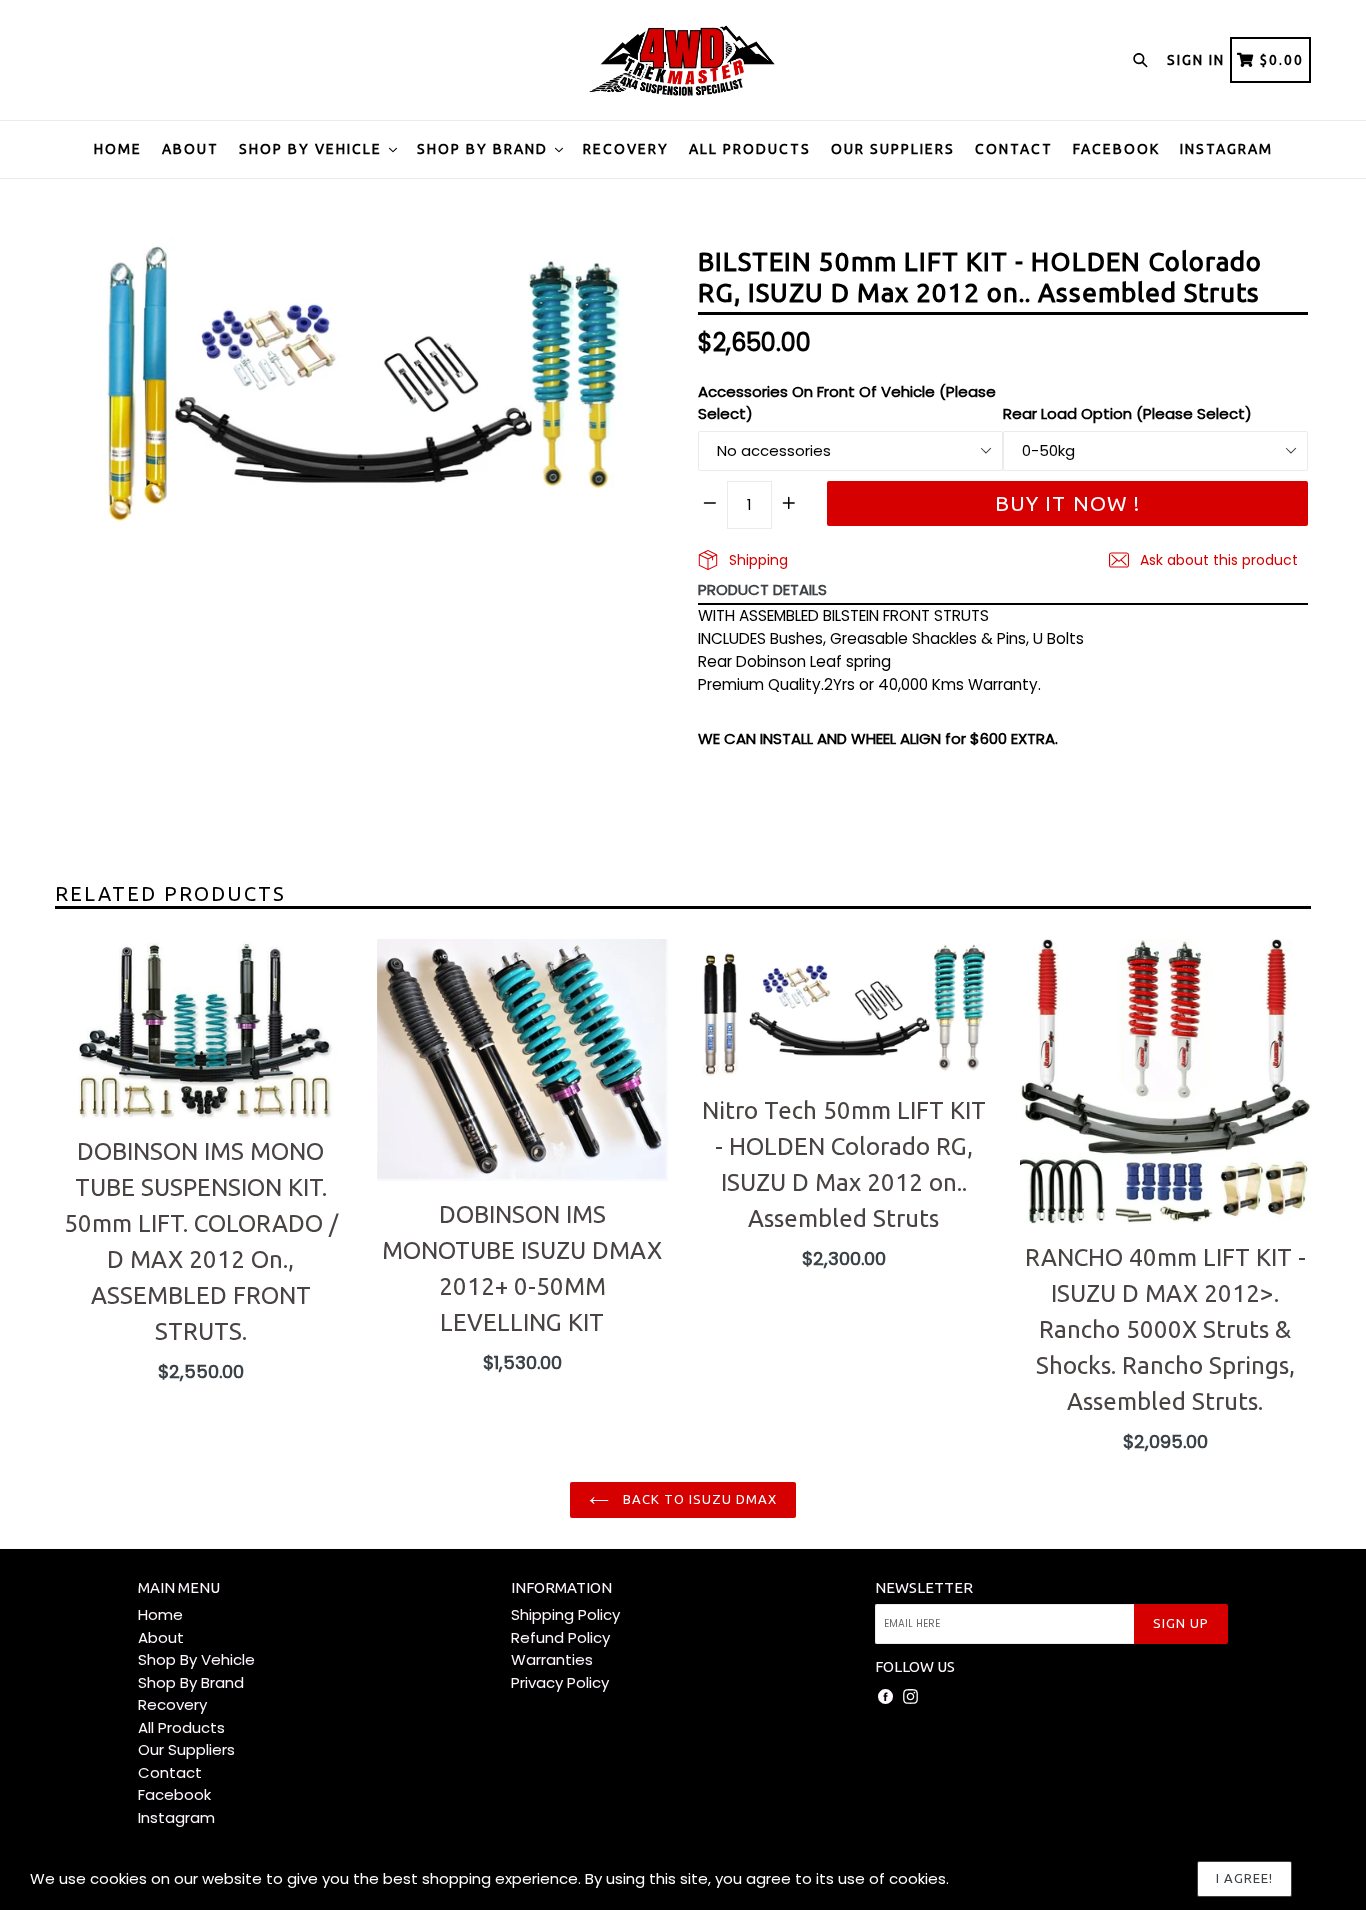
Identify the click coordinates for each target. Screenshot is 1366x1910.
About (190, 149)
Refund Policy (560, 1637)
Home (118, 149)
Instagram (1226, 149)
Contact (1014, 149)
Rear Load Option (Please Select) (1127, 413)
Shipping (756, 560)
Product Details (762, 589)
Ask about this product (1217, 560)
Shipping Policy (565, 1614)
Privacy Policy (560, 1682)
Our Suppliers (893, 149)
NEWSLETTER (924, 1587)
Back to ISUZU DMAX (698, 1499)
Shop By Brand (485, 149)
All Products (750, 149)
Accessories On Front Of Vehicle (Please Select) (847, 403)
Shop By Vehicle (313, 149)
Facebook (1116, 149)
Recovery (626, 149)
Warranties (552, 1659)
